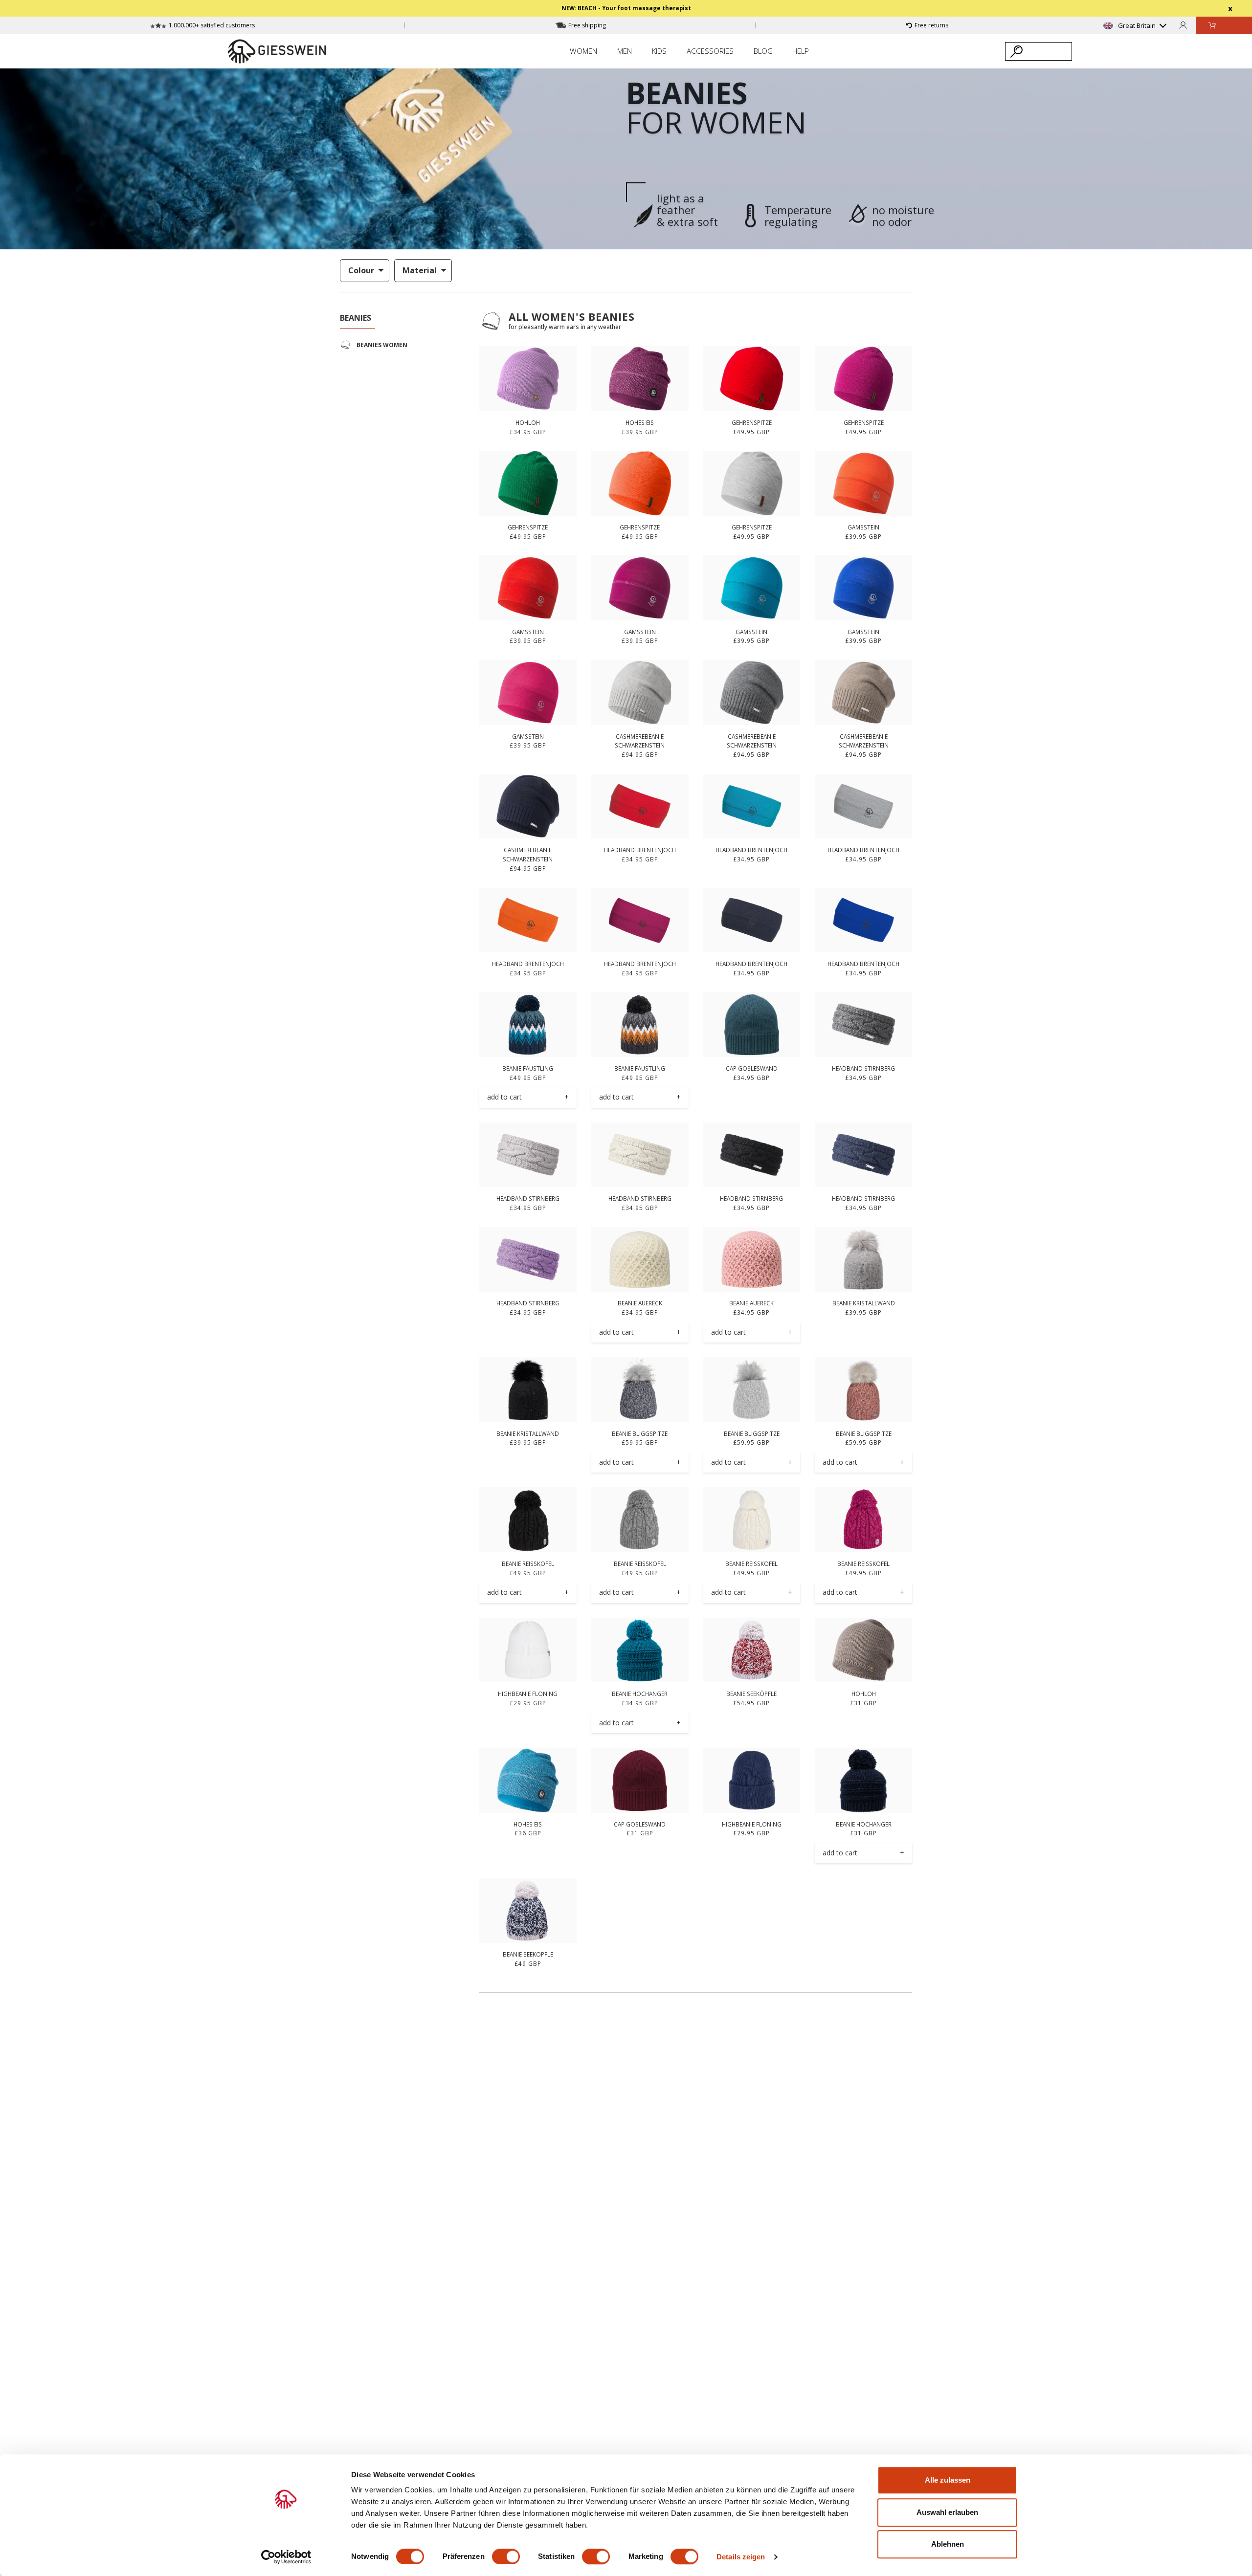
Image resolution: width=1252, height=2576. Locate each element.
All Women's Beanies (572, 317)
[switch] (506, 2556)
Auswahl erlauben (947, 2512)
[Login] (1183, 25)
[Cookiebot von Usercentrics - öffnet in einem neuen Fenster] (286, 2557)
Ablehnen (948, 2544)
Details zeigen (741, 2557)
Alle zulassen (948, 2480)
